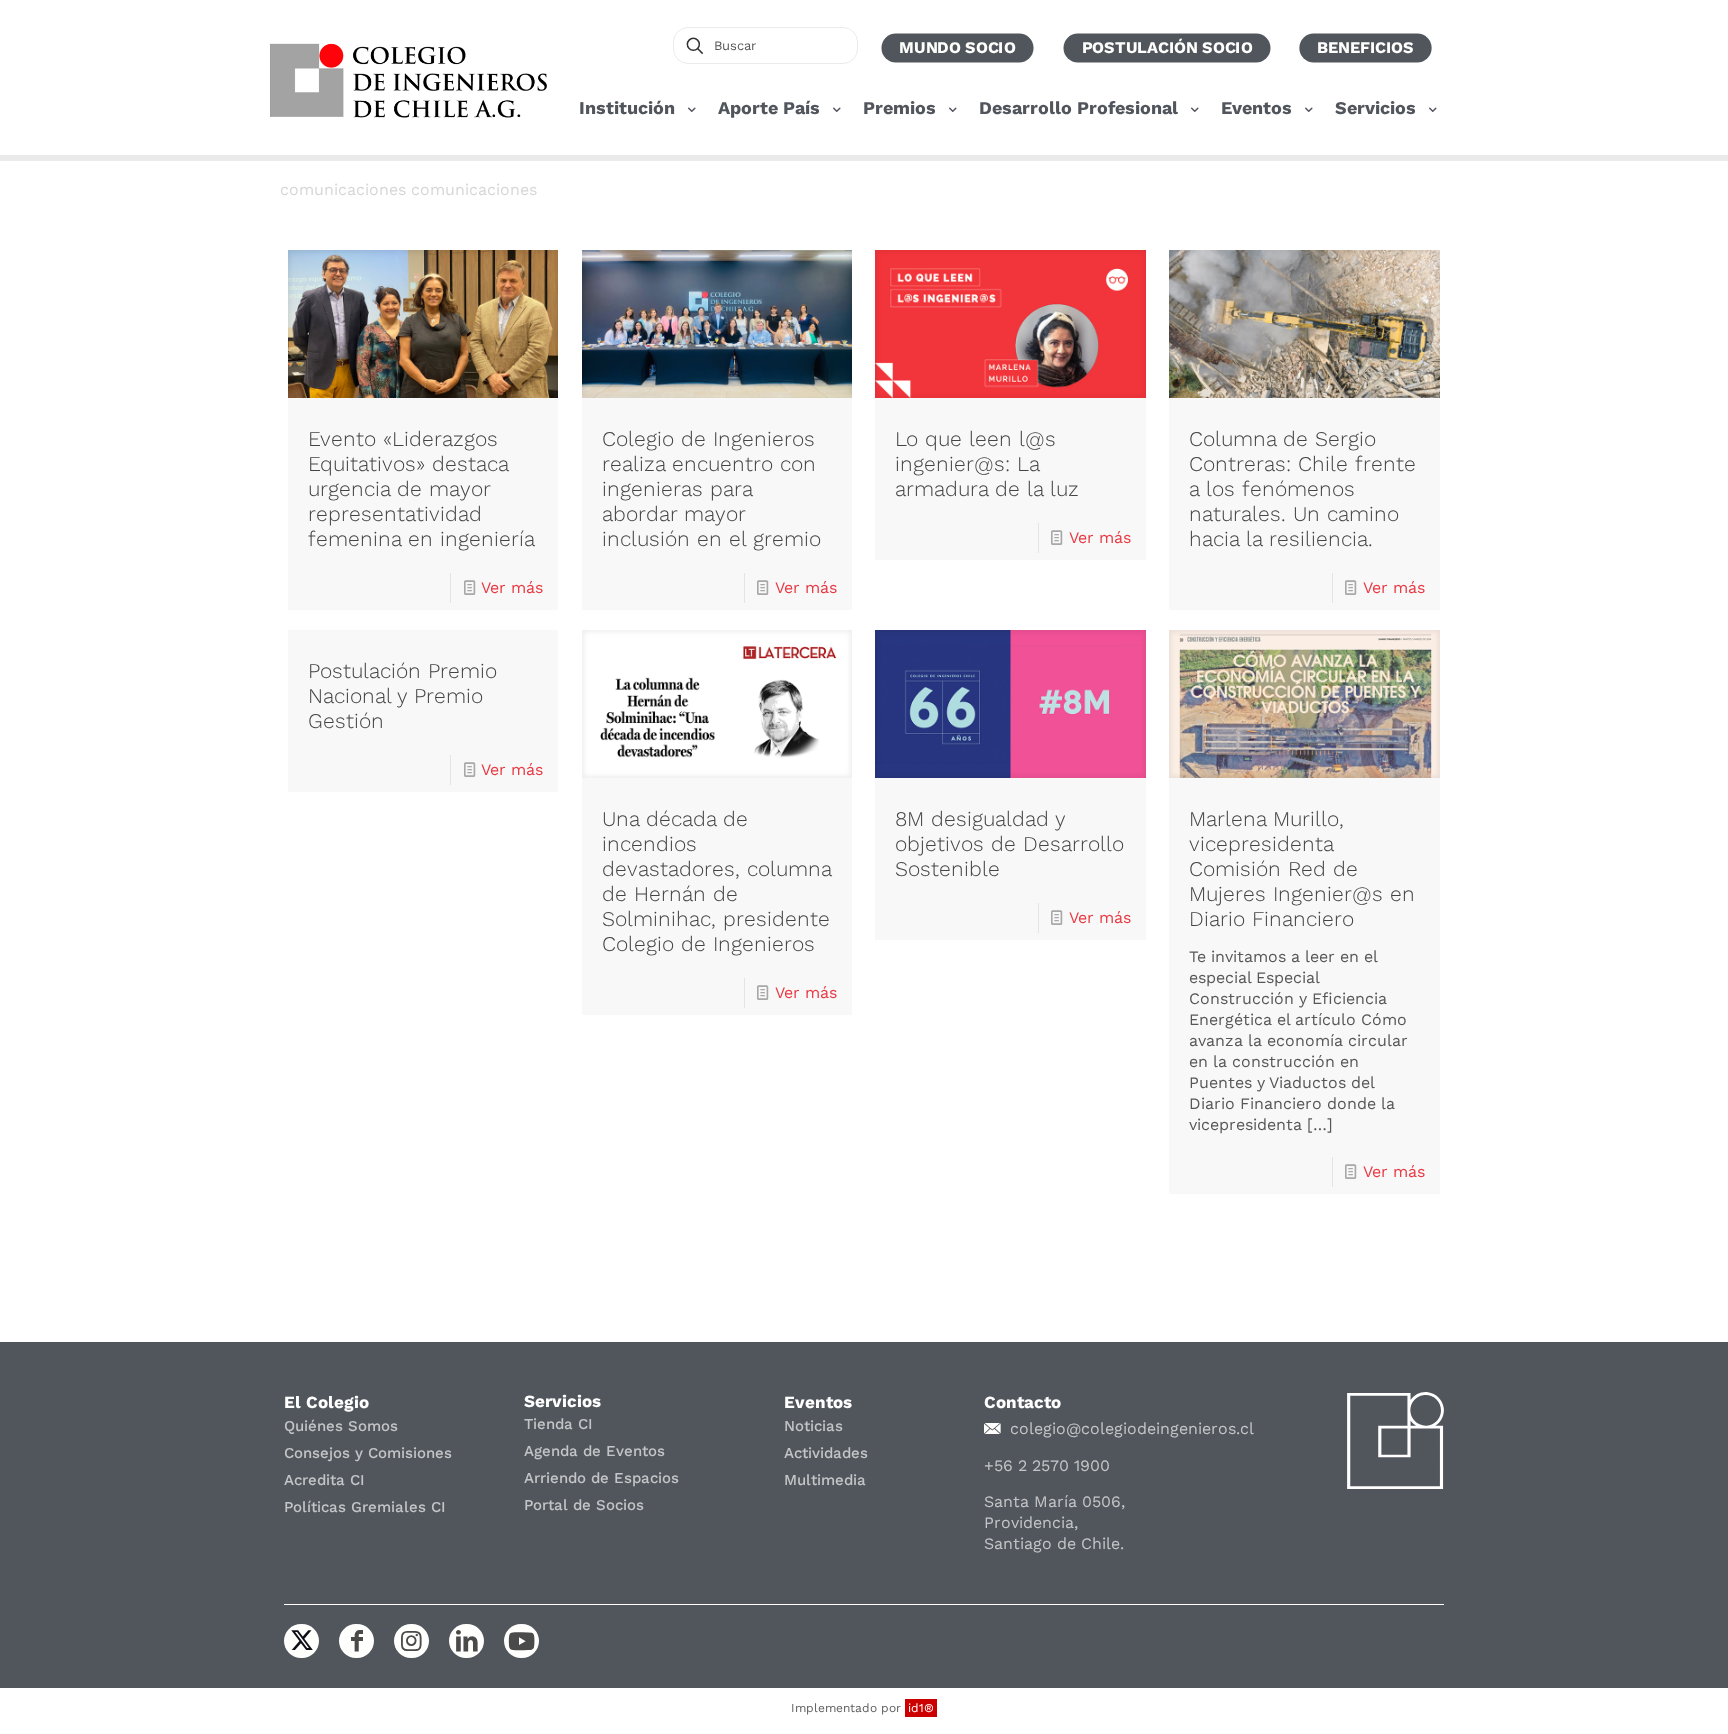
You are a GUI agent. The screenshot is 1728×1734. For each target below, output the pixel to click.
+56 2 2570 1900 (1047, 1465)
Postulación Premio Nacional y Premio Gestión (402, 695)
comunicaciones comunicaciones (408, 189)
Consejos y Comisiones (368, 1453)
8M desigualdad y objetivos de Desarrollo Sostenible (1009, 843)
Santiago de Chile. (1054, 1543)
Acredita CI (324, 1480)
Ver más (512, 587)
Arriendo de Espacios (601, 1478)
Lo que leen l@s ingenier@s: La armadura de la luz (987, 463)
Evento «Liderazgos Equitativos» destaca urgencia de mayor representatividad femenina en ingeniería (421, 488)
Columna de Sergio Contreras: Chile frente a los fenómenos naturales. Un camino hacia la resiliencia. (1302, 488)
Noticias (813, 1426)
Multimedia (825, 1480)
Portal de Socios (584, 1505)
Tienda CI (558, 1424)
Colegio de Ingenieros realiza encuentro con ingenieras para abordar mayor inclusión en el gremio (711, 488)
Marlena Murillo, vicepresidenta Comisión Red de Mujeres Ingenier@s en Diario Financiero (1302, 868)
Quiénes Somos (341, 1426)
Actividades (826, 1453)
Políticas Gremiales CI (365, 1507)
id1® (921, 1708)
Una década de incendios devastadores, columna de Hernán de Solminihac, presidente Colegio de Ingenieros (716, 881)
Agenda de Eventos (594, 1451)
